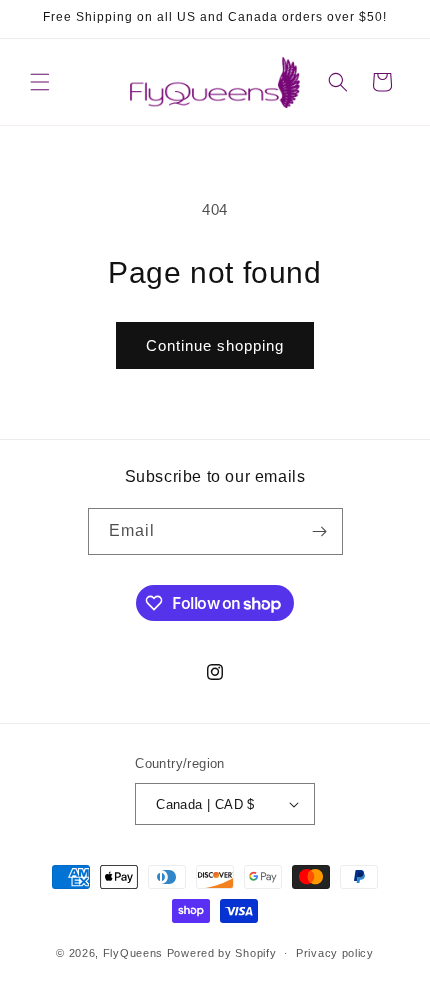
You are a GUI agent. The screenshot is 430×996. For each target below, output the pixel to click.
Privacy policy (335, 953)
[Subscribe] (320, 531)
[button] (40, 82)
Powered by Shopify (222, 953)
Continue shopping (215, 345)
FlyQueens (133, 953)
